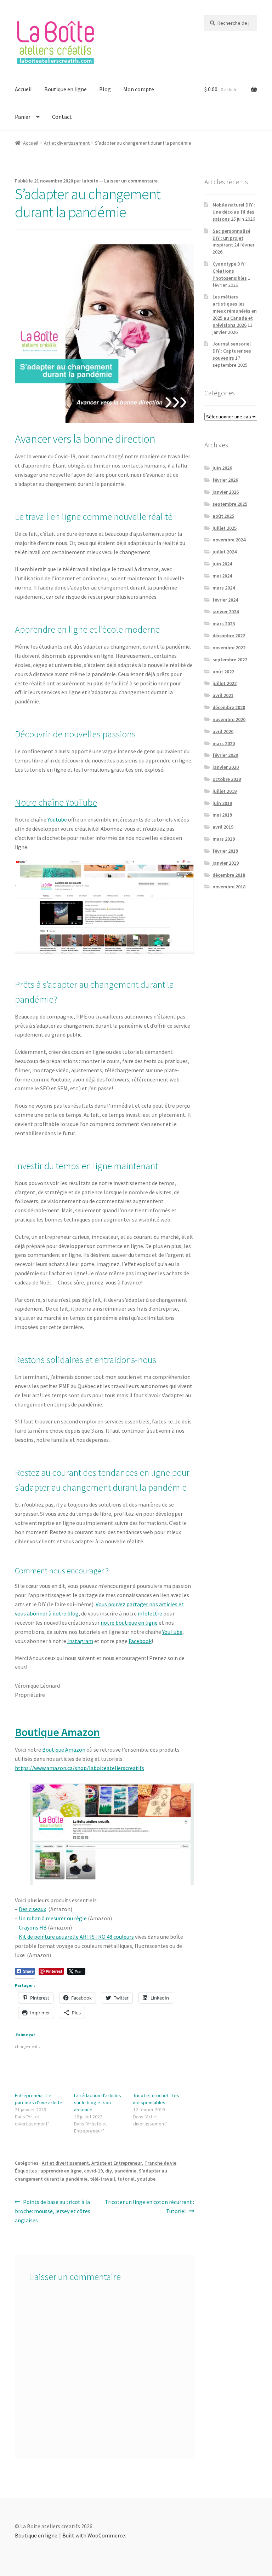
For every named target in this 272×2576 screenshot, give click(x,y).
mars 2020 (224, 743)
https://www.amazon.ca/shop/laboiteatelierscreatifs (80, 1768)
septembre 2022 (230, 660)
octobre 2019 (227, 779)
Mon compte (139, 89)
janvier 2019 (226, 863)
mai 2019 (222, 815)
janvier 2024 (226, 611)
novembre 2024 (229, 540)
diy (109, 2171)
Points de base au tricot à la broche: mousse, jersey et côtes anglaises (53, 2211)
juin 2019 (222, 803)
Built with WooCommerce (94, 2535)
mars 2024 (224, 588)
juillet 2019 (225, 791)
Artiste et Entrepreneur (117, 2163)
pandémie (125, 2171)
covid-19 (93, 2171)
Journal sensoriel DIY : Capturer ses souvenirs (232, 351)
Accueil (23, 89)
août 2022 (223, 672)
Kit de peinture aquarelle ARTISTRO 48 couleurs (76, 1937)
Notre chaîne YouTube (56, 802)
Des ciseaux (32, 1909)
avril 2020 (223, 731)
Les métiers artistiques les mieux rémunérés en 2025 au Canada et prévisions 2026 (235, 311)
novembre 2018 (229, 887)
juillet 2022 (225, 683)
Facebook (140, 1641)
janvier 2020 (226, 767)
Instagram (80, 1641)
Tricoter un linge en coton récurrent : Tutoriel (149, 2206)
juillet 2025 (225, 528)
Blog (105, 89)
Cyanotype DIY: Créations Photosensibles (230, 271)
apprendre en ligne (61, 2171)
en (141, 1623)
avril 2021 (223, 695)
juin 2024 (222, 564)
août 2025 (223, 516)
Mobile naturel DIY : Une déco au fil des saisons (234, 212)
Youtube (57, 819)
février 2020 (225, 755)
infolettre (150, 1613)
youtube (146, 2179)
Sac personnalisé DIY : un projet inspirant (231, 238)
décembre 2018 (229, 875)
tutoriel (126, 2179)
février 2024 (225, 600)
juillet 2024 (225, 552)
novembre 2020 (229, 719)
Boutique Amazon (64, 1750)
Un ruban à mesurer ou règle (53, 1918)
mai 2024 (222, 576)
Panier (23, 117)
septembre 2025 (230, 504)
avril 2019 (223, 827)
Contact (62, 117)
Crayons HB (33, 1927)
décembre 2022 (229, 636)
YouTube (172, 1632)
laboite (90, 181)
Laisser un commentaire (131, 181)
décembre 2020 (229, 707)
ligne (151, 1623)
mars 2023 (224, 623)
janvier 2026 (226, 492)
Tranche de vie (160, 2163)
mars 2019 (224, 839)
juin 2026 (222, 468)
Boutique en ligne (66, 89)
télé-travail (103, 2179)
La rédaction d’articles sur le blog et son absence (98, 2102)
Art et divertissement (67, 143)
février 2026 (225, 480)
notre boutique (119, 1623)
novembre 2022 (229, 648)
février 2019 (225, 851)
